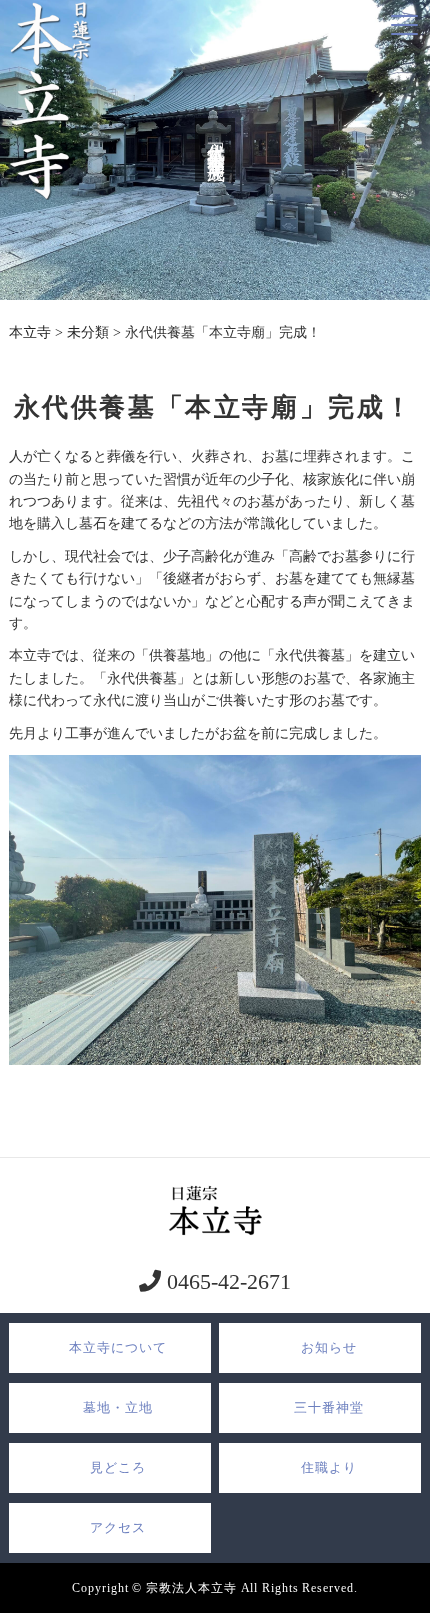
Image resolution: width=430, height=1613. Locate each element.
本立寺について (118, 1347)
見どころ (118, 1467)
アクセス (118, 1527)
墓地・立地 (118, 1407)
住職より (329, 1467)
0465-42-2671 (226, 1281)
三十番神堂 (329, 1407)
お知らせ (329, 1347)
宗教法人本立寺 (191, 1588)
